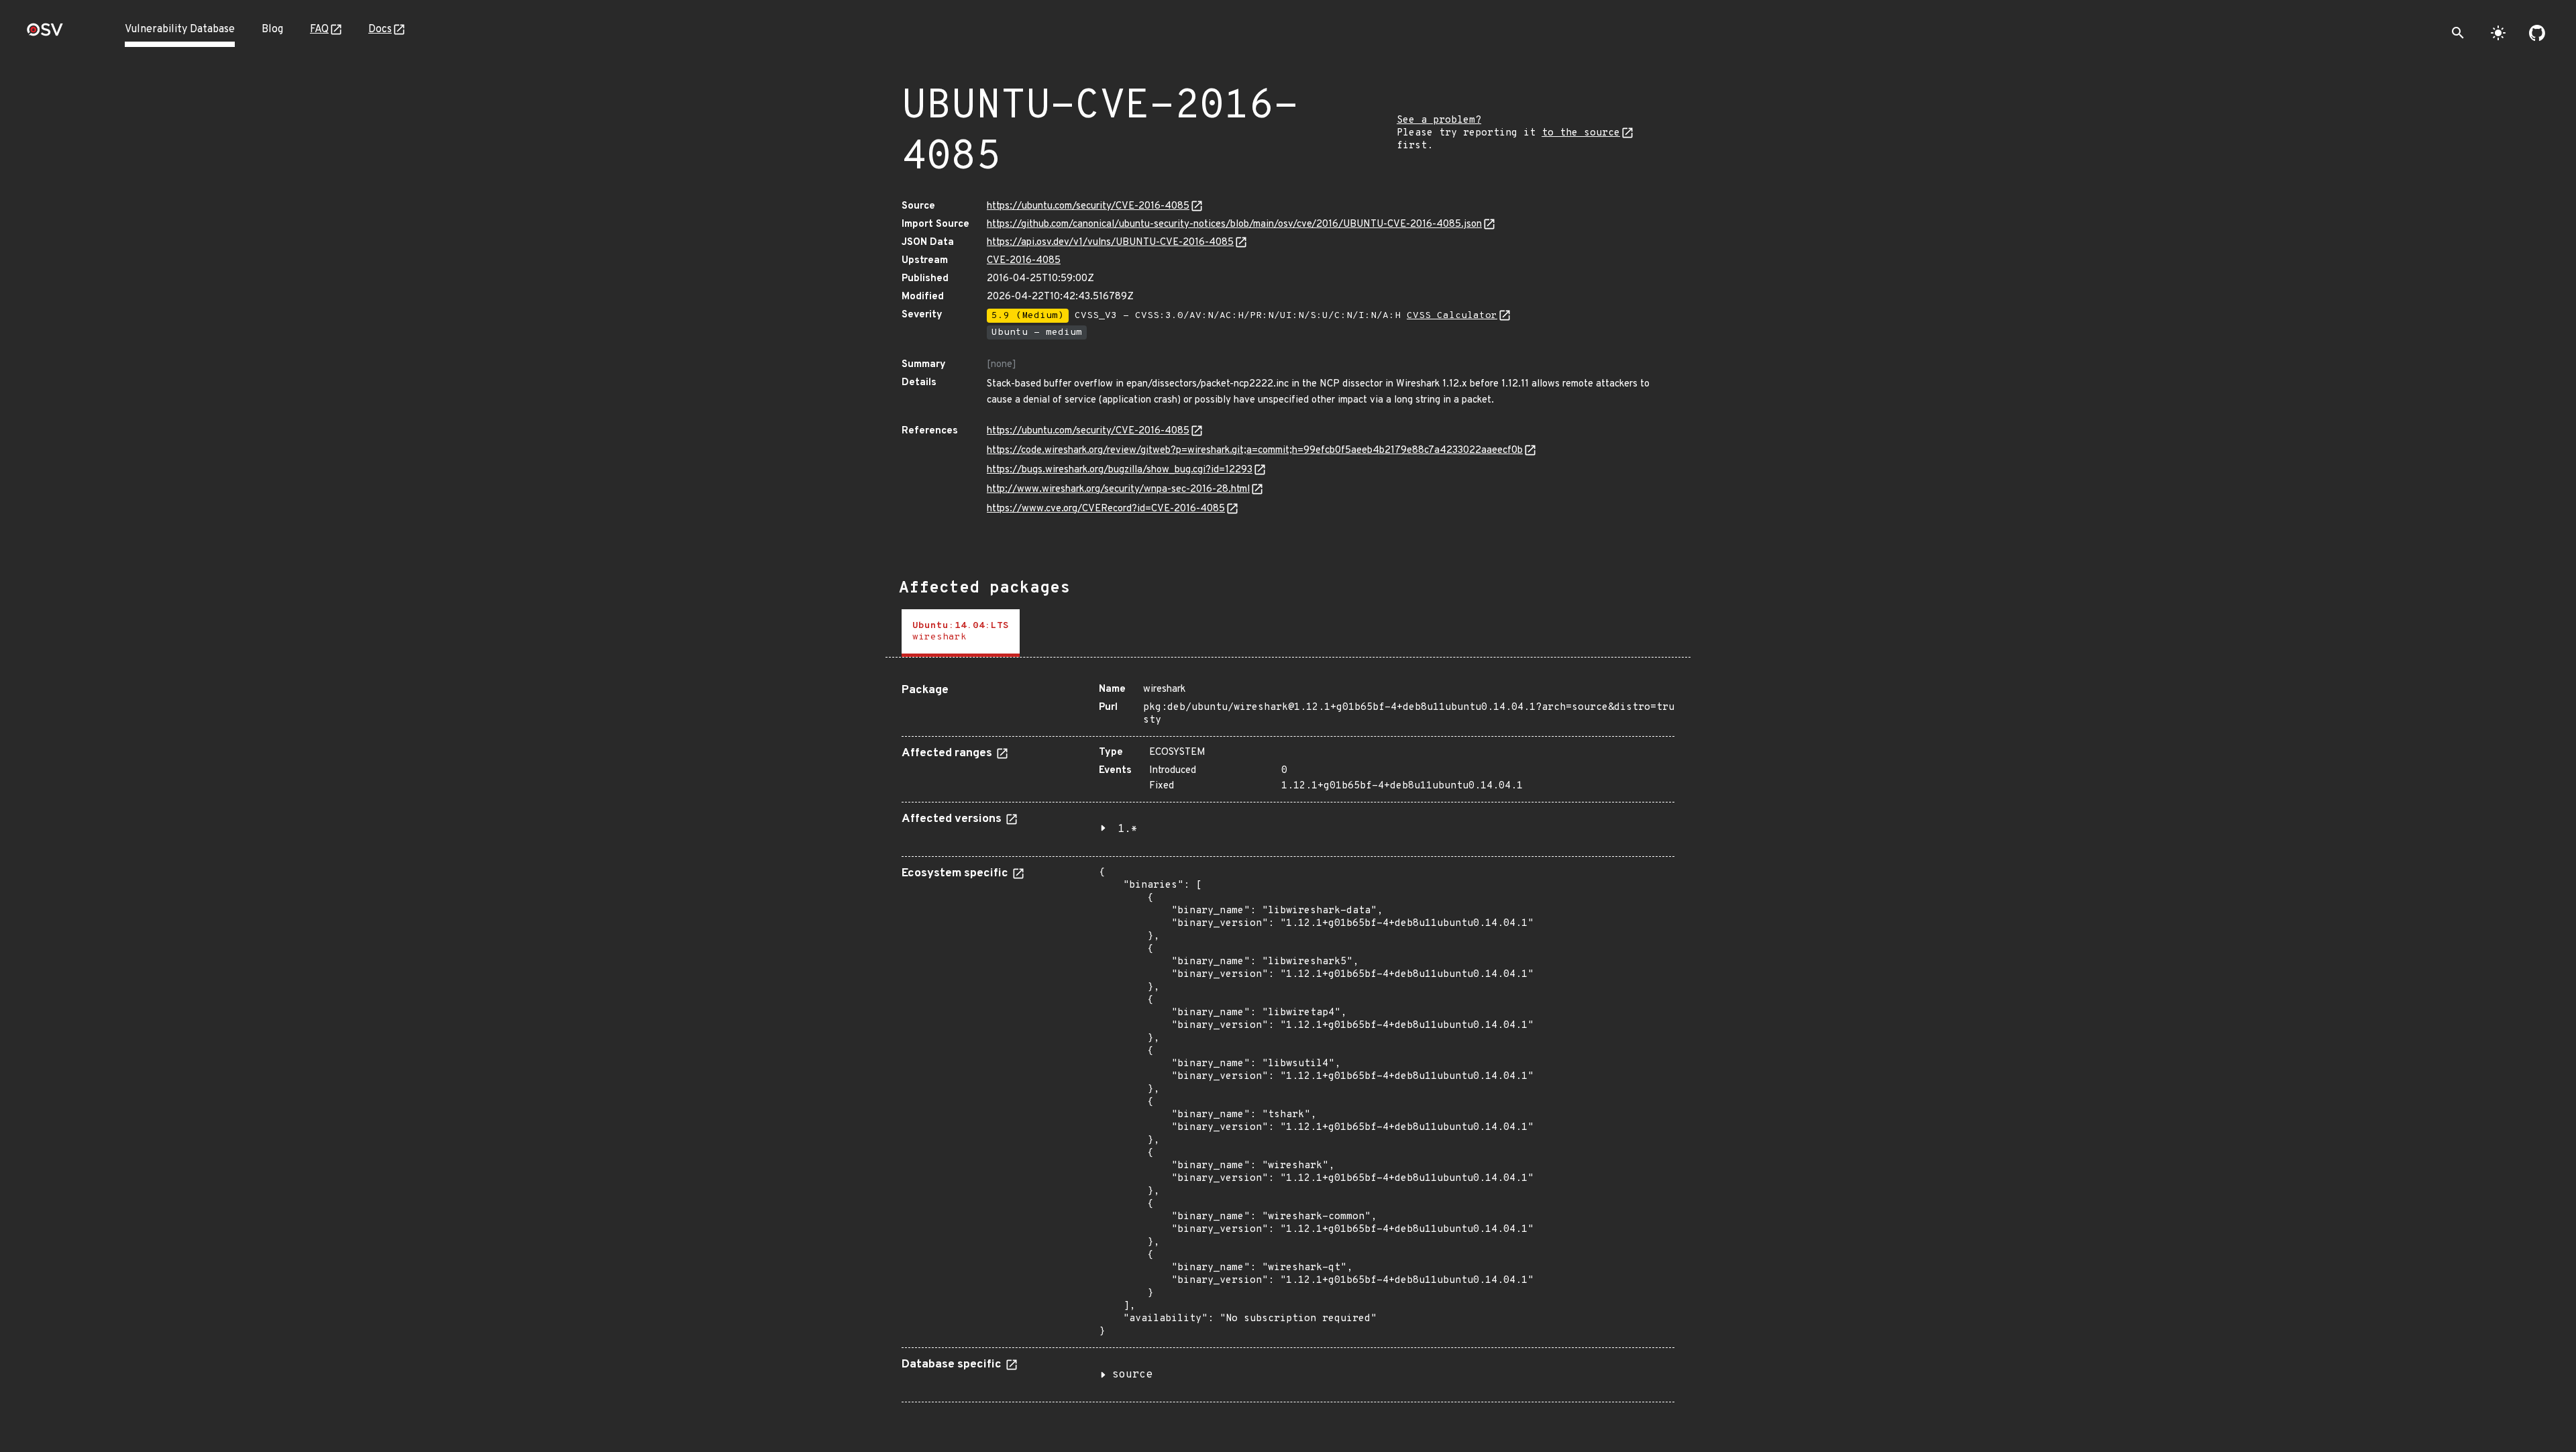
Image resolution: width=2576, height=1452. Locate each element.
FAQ (319, 30)
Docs (380, 30)
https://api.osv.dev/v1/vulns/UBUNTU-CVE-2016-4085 (1110, 243)
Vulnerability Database (180, 30)
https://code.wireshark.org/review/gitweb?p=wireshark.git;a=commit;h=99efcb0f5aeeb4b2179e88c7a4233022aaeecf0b (1255, 451)
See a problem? (1439, 120)
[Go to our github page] (2537, 33)
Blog (272, 30)
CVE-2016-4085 (1024, 261)
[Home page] (45, 34)
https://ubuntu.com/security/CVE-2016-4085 (1088, 206)
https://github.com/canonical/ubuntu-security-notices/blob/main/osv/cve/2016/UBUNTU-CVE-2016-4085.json (1234, 224)
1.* (1128, 829)
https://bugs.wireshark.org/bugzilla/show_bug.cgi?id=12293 (1120, 470)
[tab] (961, 633)
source (1132, 1375)
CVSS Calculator (1452, 316)
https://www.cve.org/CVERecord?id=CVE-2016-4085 (1106, 509)
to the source (1581, 133)
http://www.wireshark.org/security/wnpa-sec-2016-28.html (1118, 489)
